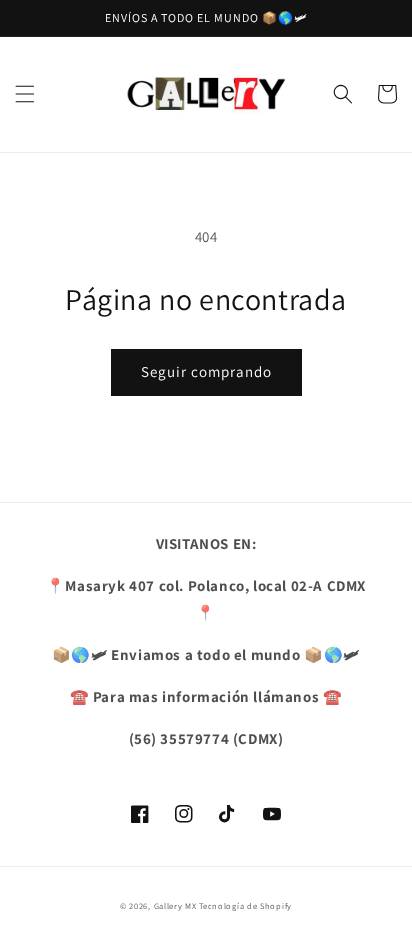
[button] (25, 94)
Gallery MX (175, 905)
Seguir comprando (206, 371)
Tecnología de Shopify (245, 905)
